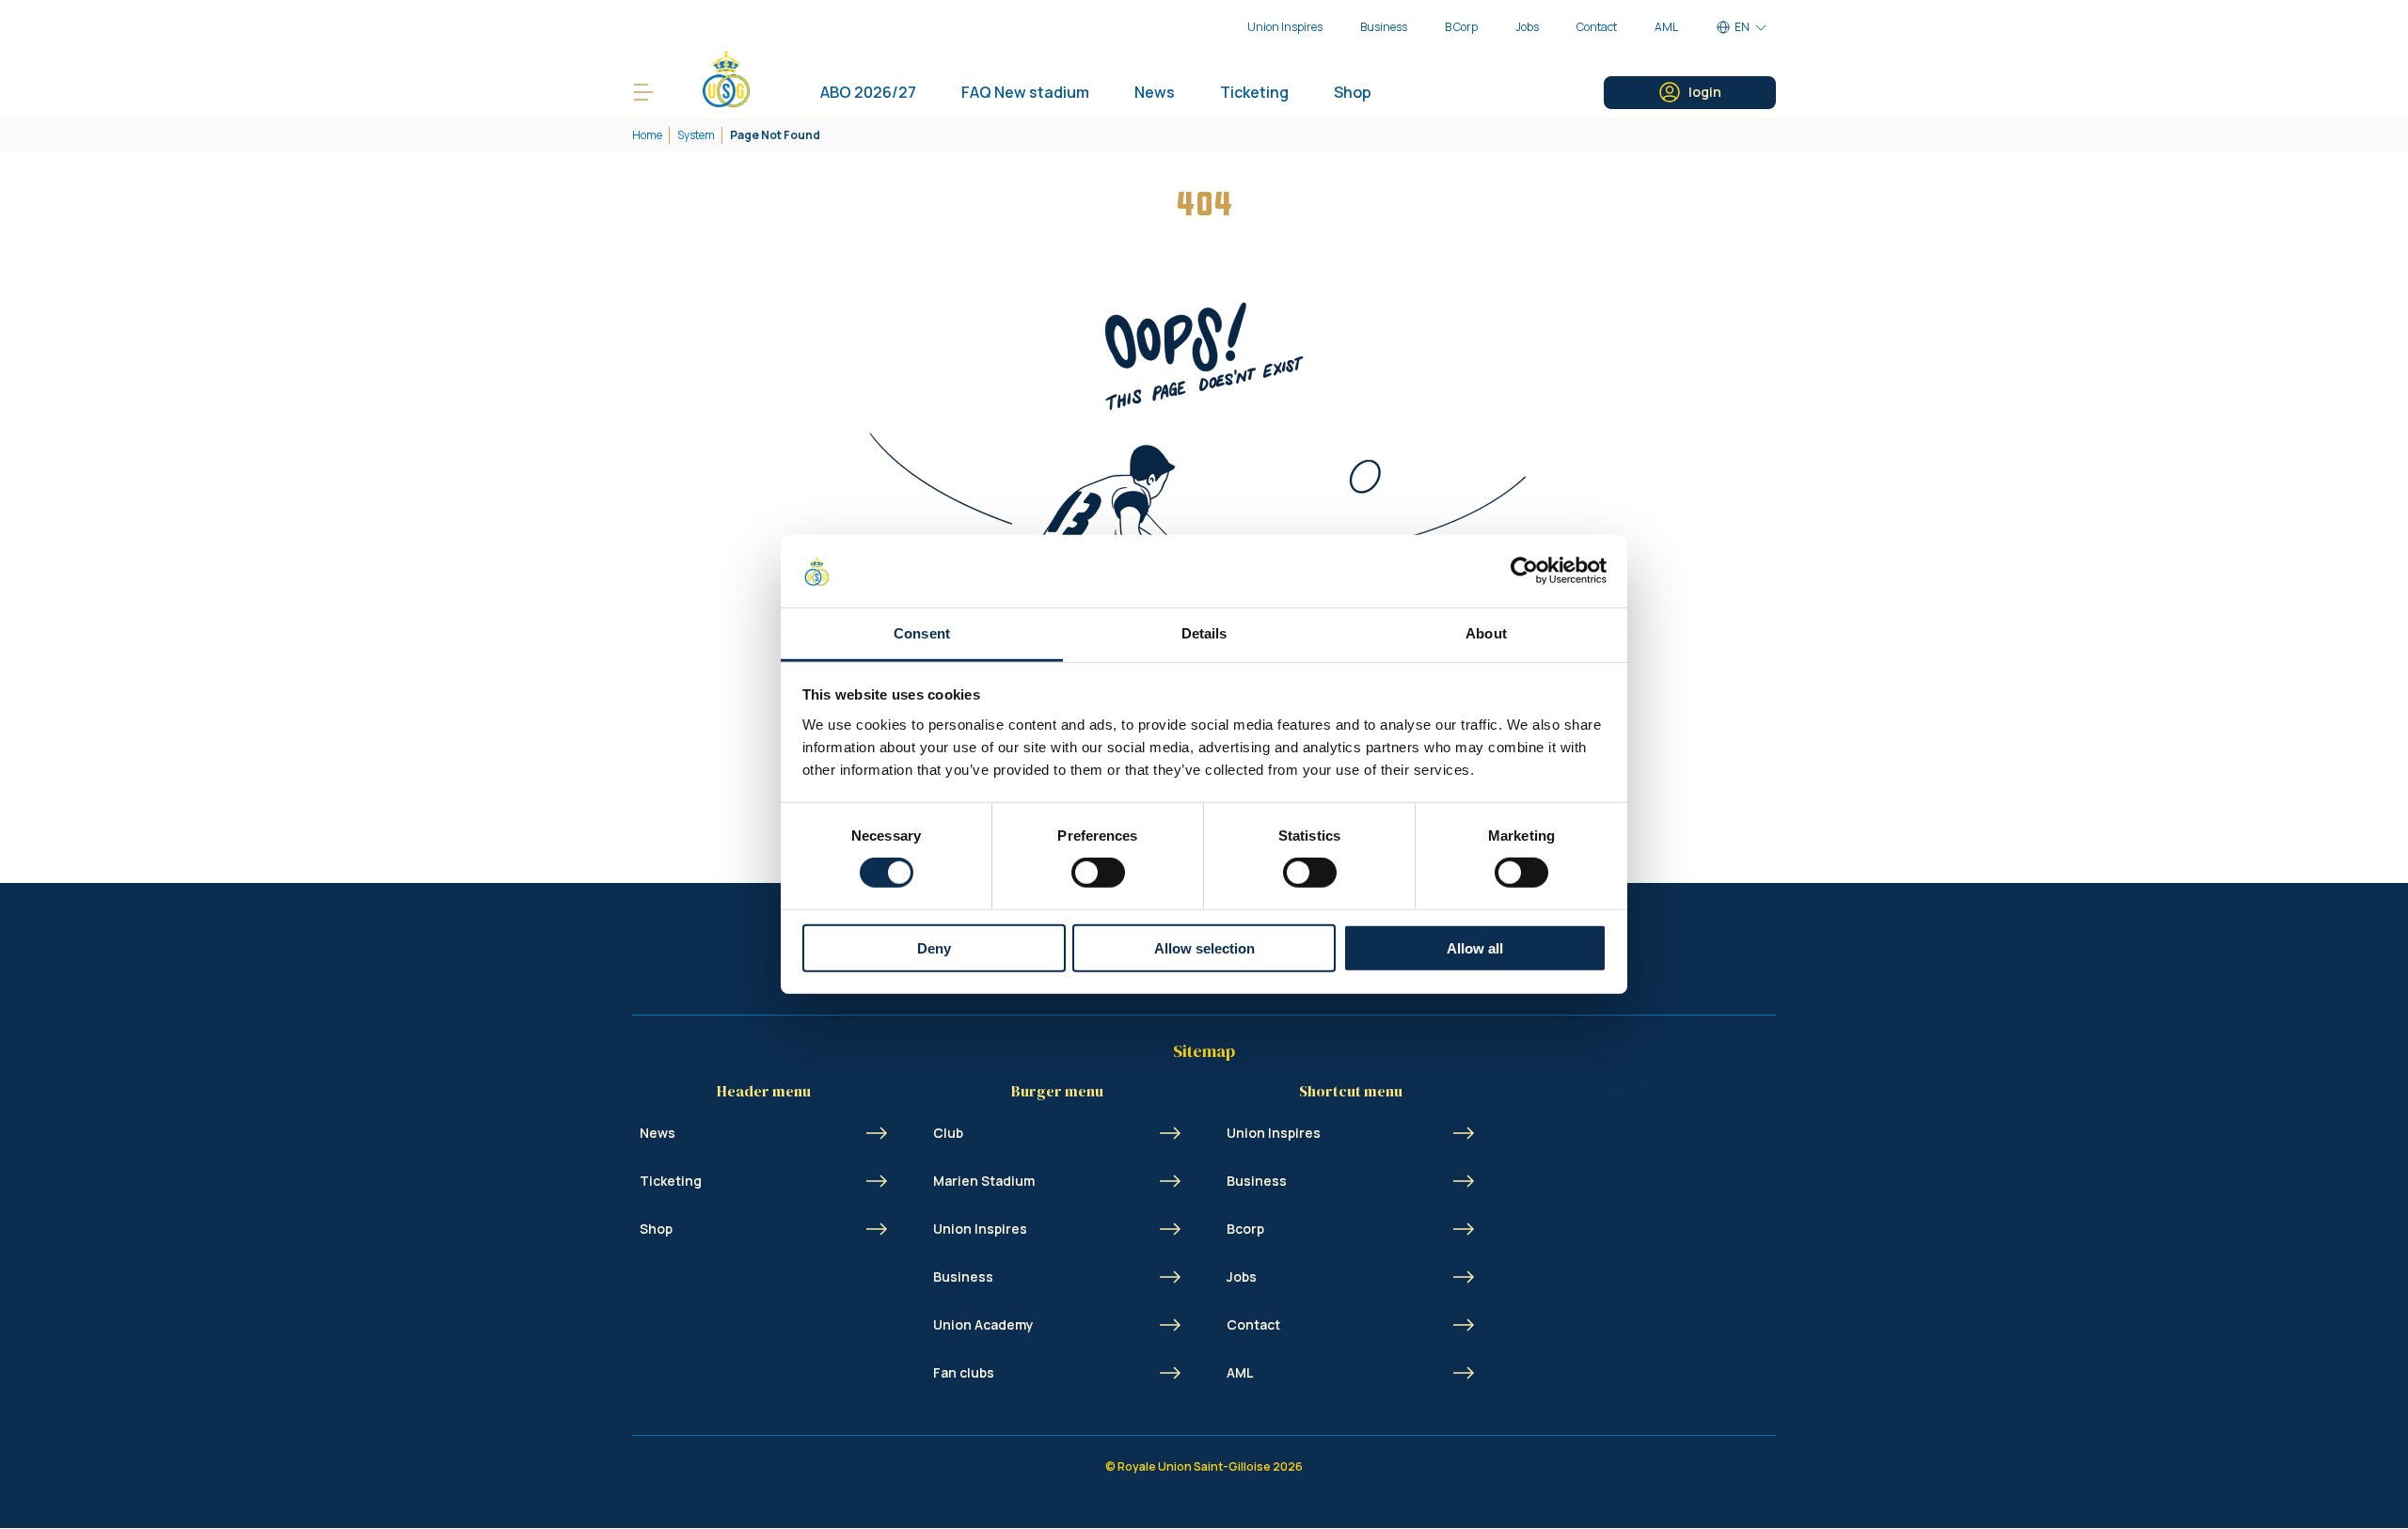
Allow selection (1204, 947)
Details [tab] (1204, 633)
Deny (934, 947)
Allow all (1475, 947)
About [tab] (1486, 633)
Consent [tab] (922, 633)
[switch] (1098, 873)
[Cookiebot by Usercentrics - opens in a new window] (1524, 571)
